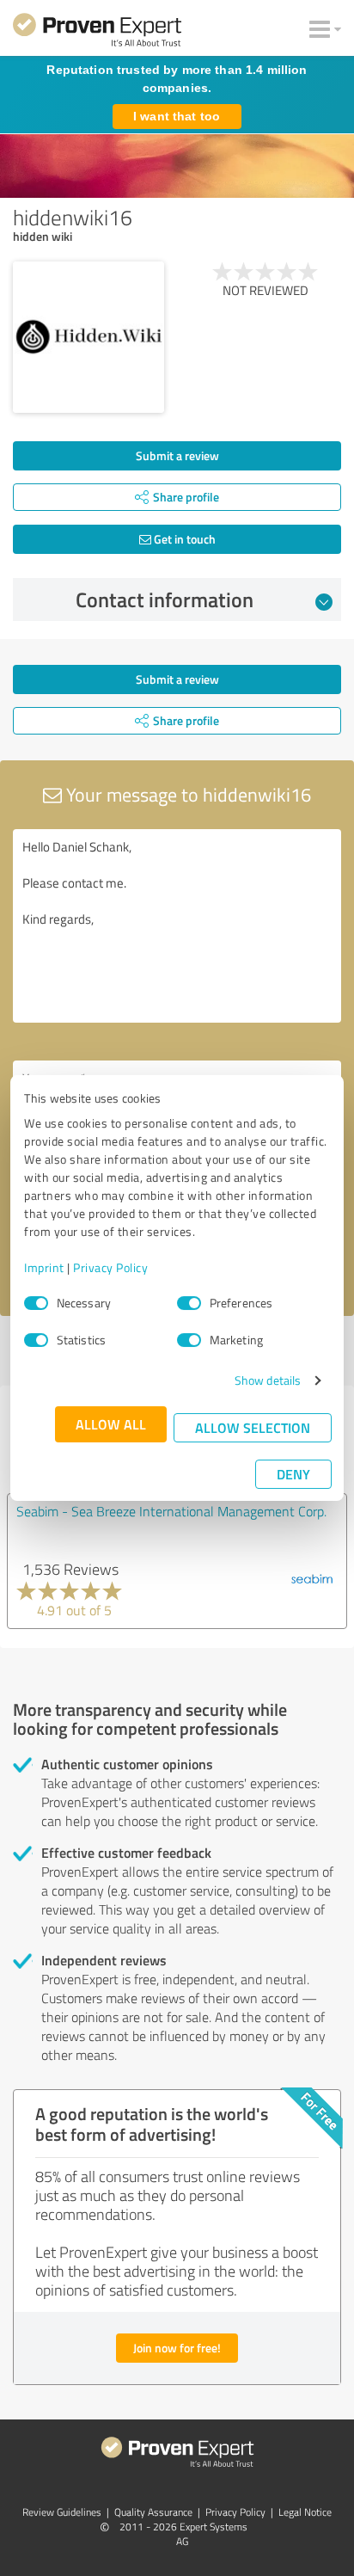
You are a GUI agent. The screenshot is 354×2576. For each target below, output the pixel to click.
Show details (268, 1380)
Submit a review (177, 455)
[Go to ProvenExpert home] (97, 33)
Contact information (165, 599)
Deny (293, 1474)
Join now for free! (177, 2348)
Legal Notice (305, 2512)
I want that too (177, 116)
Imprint (44, 1267)
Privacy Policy (110, 1267)
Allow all (111, 1424)
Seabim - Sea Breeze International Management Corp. (171, 1511)
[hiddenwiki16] (88, 337)
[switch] (189, 1303)
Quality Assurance (153, 2512)
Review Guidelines (62, 2512)
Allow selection (253, 1427)
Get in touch (183, 539)
